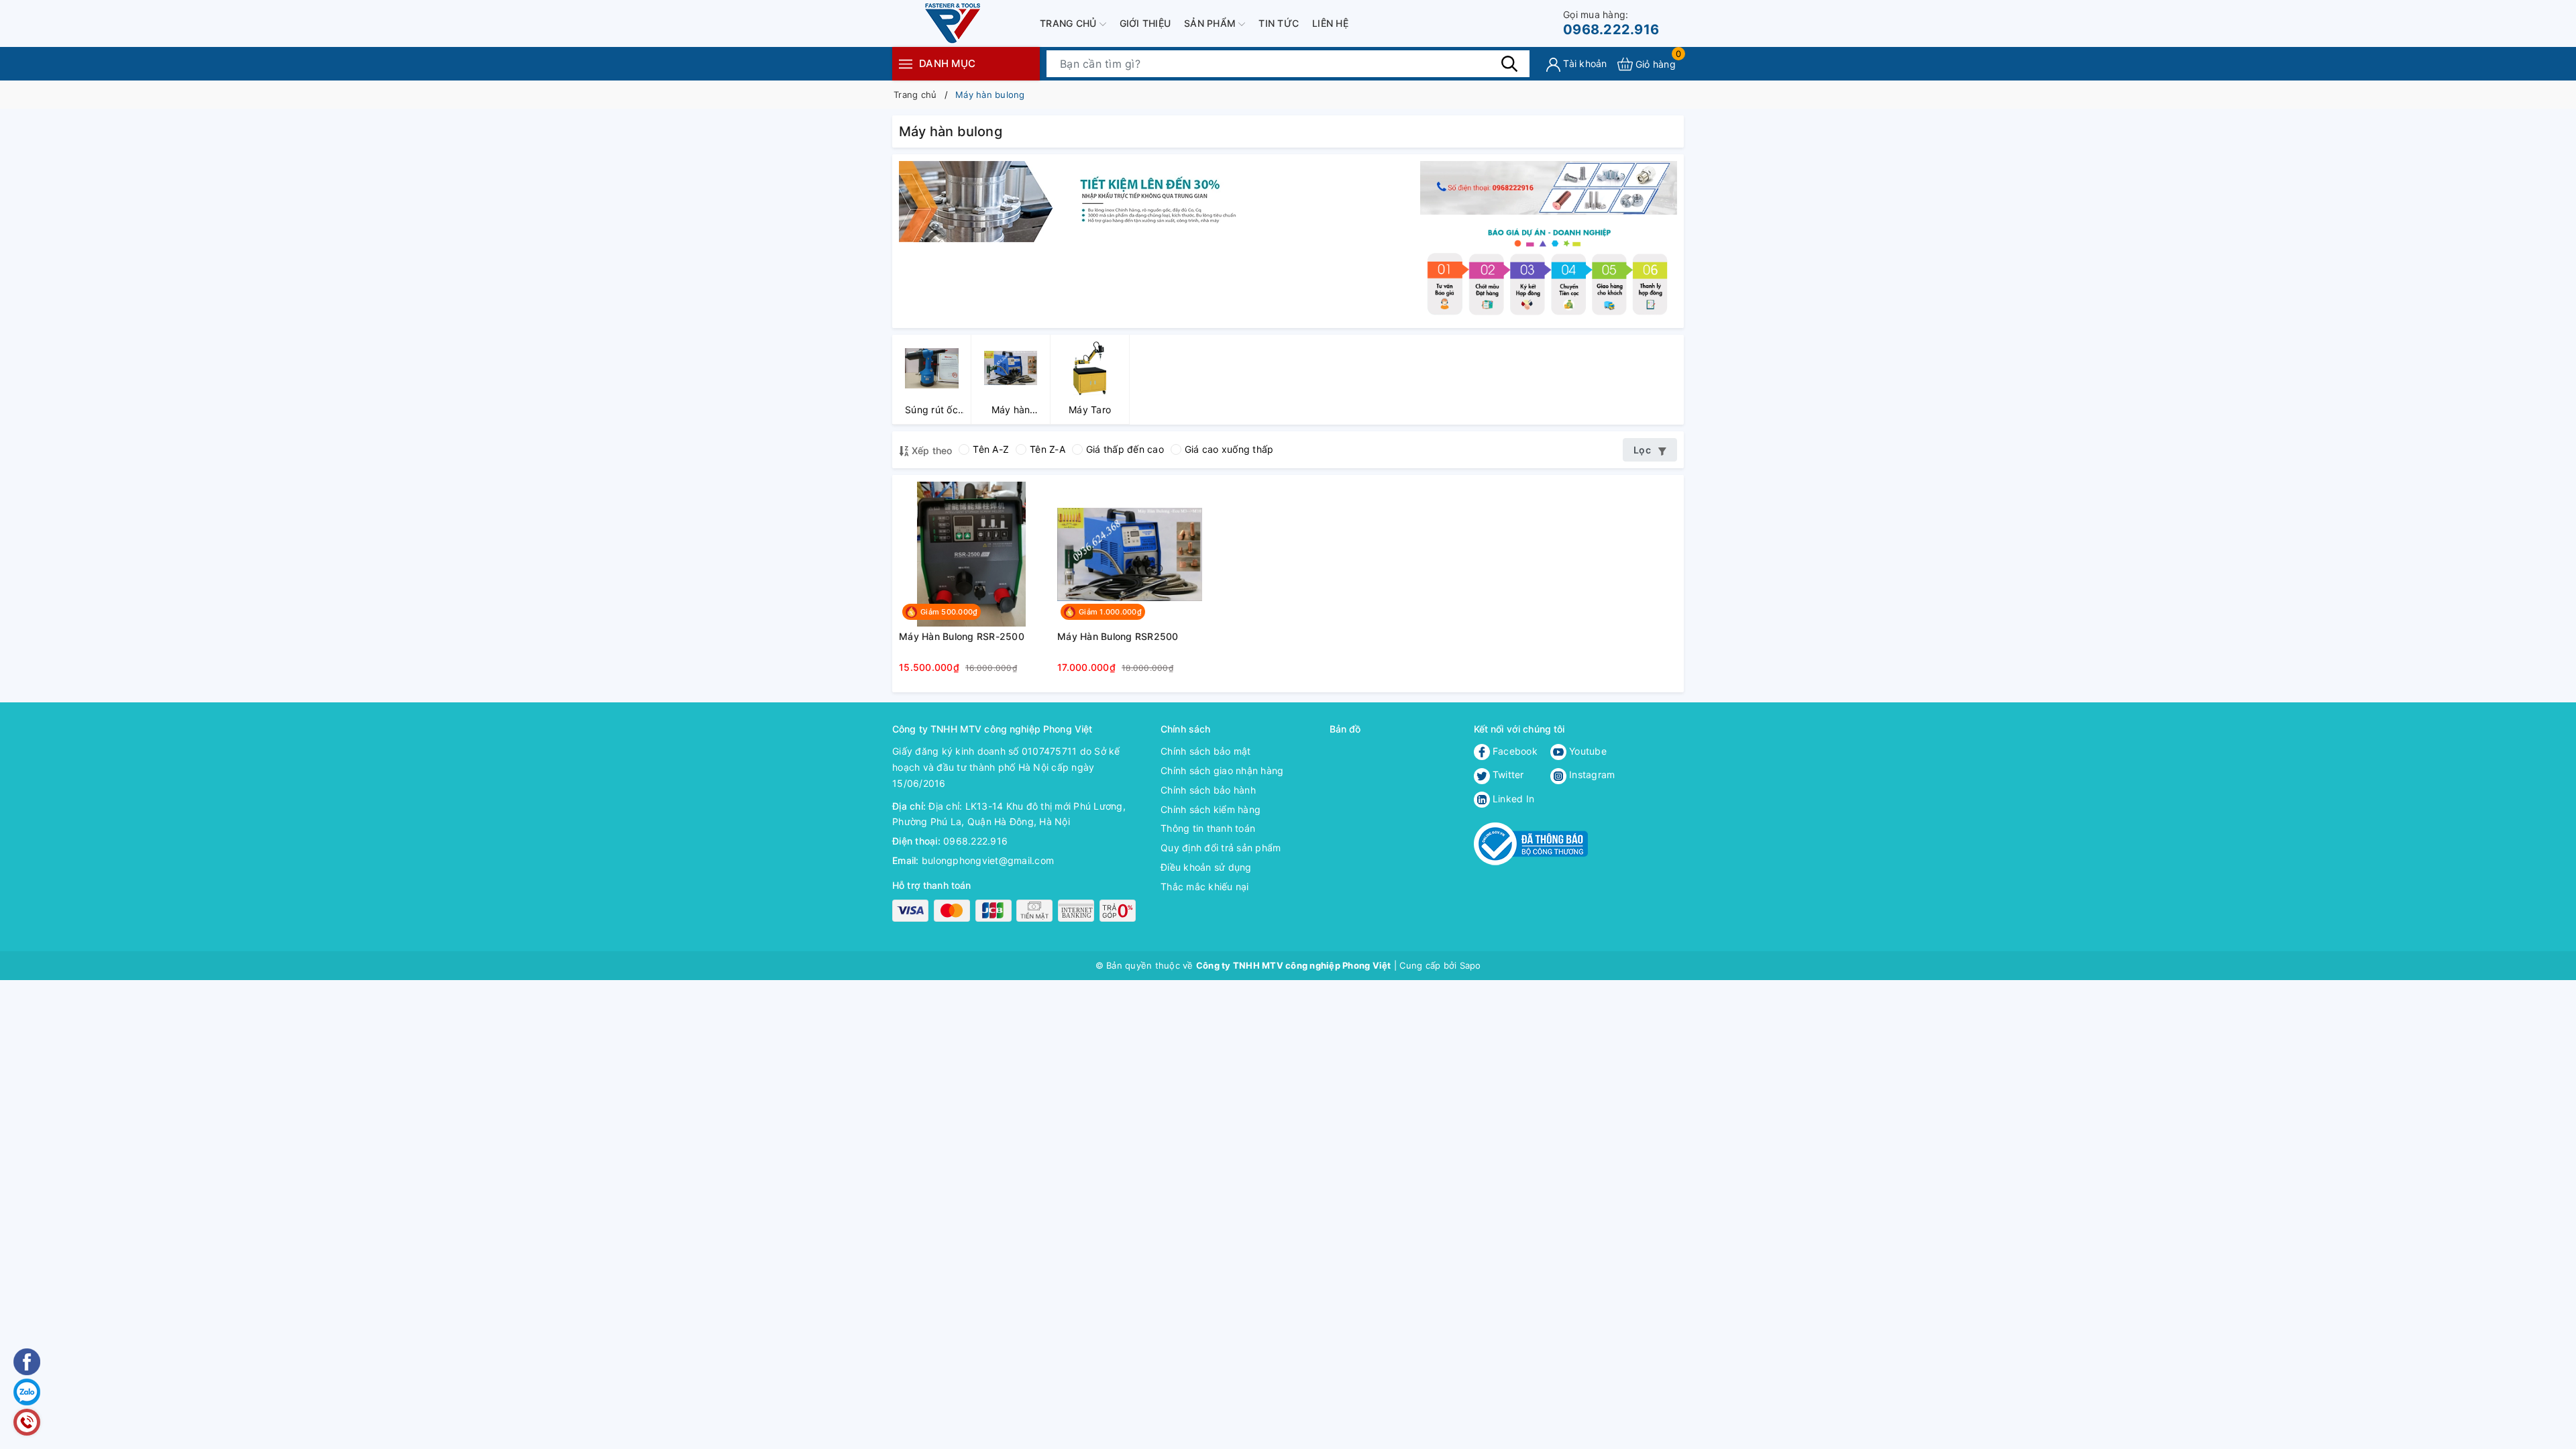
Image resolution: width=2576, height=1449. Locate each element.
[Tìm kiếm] (1509, 64)
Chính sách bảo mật (1206, 751)
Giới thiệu (1145, 23)
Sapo (1470, 965)
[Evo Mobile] (1093, 200)
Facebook (1514, 751)
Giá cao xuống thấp (1229, 449)
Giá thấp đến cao (1125, 449)
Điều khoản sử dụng (1206, 867)
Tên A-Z (991, 449)
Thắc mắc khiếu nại (1205, 887)
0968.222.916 (1611, 23)
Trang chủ (1070, 23)
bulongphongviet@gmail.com (988, 860)
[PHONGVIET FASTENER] (1549, 271)
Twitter (1507, 774)
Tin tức (1279, 23)
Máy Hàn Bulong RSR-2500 (962, 636)
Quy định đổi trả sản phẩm (1221, 848)
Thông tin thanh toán (1208, 828)
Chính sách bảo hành (1208, 790)
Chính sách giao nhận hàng (1222, 770)
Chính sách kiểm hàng (1211, 809)
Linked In (1512, 799)
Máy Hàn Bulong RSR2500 (1118, 636)
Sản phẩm (1211, 23)
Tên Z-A (1048, 449)
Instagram (1591, 774)
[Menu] (906, 63)
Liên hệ (1330, 23)
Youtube (1587, 751)
